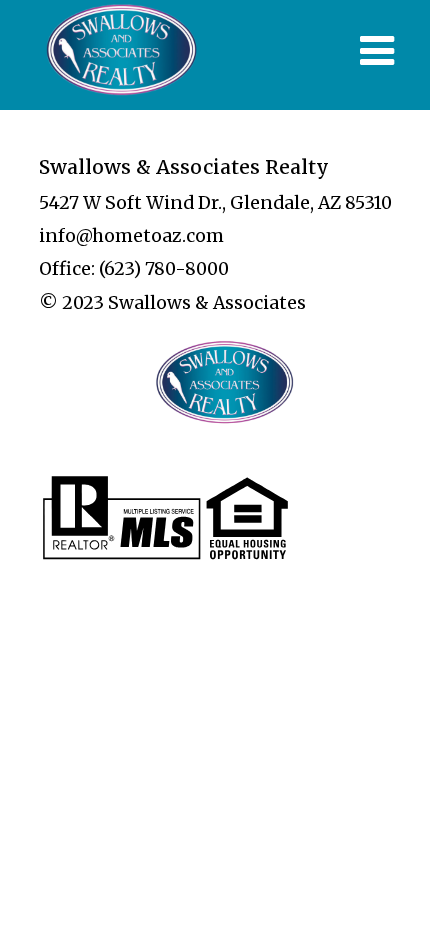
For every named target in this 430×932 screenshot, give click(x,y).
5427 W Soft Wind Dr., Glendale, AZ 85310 (215, 203)
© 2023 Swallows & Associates (172, 303)
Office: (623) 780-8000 (134, 269)
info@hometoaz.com (131, 236)
